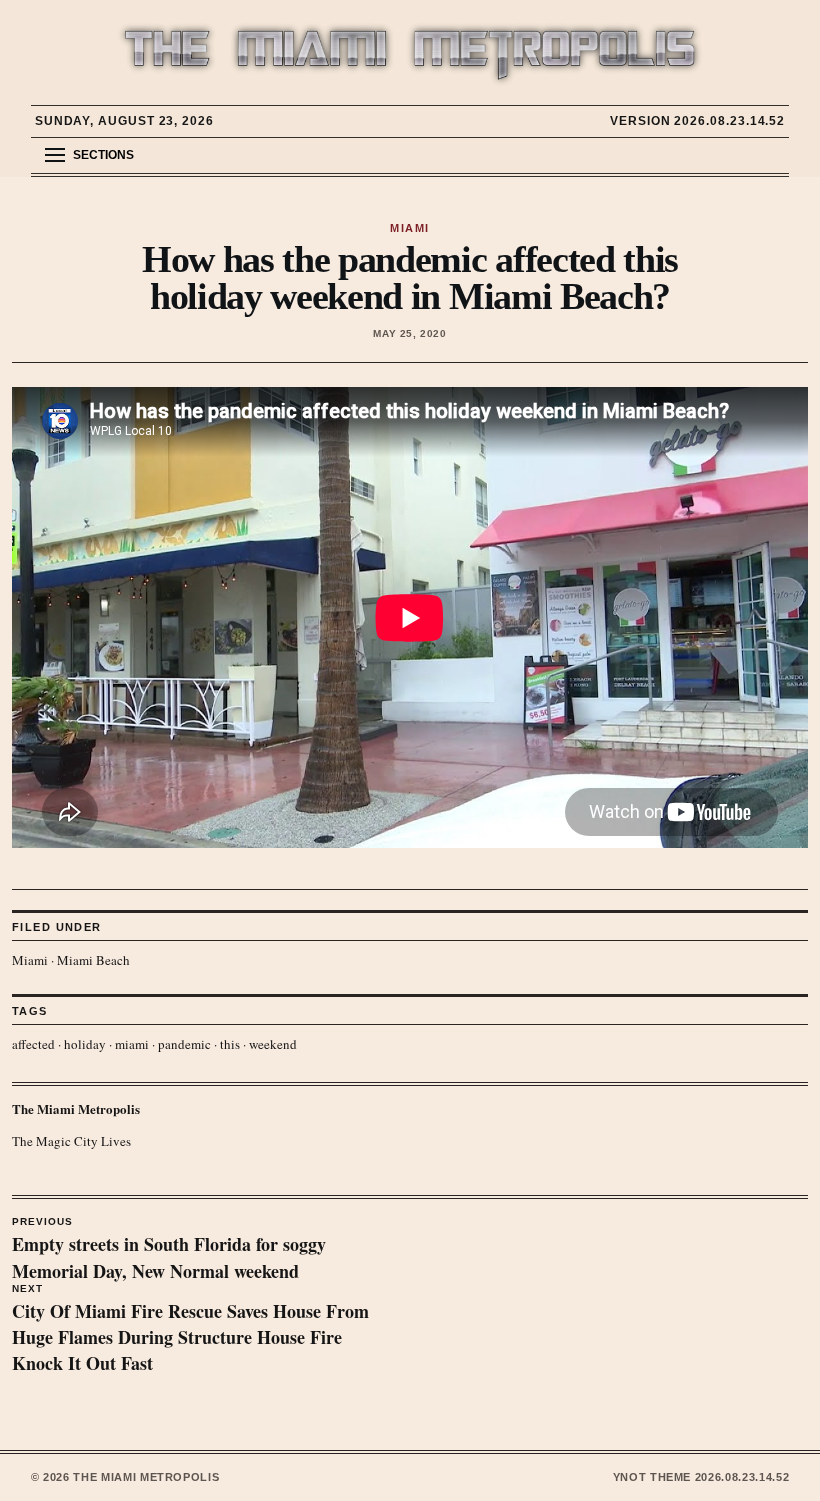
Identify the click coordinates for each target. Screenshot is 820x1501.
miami (132, 1044)
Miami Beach (93, 960)
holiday (85, 1044)
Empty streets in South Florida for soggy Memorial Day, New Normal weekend (169, 1250)
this (230, 1044)
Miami (30, 960)
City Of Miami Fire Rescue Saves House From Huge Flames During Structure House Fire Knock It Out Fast (190, 1330)
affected (33, 1044)
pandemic (184, 1044)
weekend (273, 1044)
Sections (103, 155)
